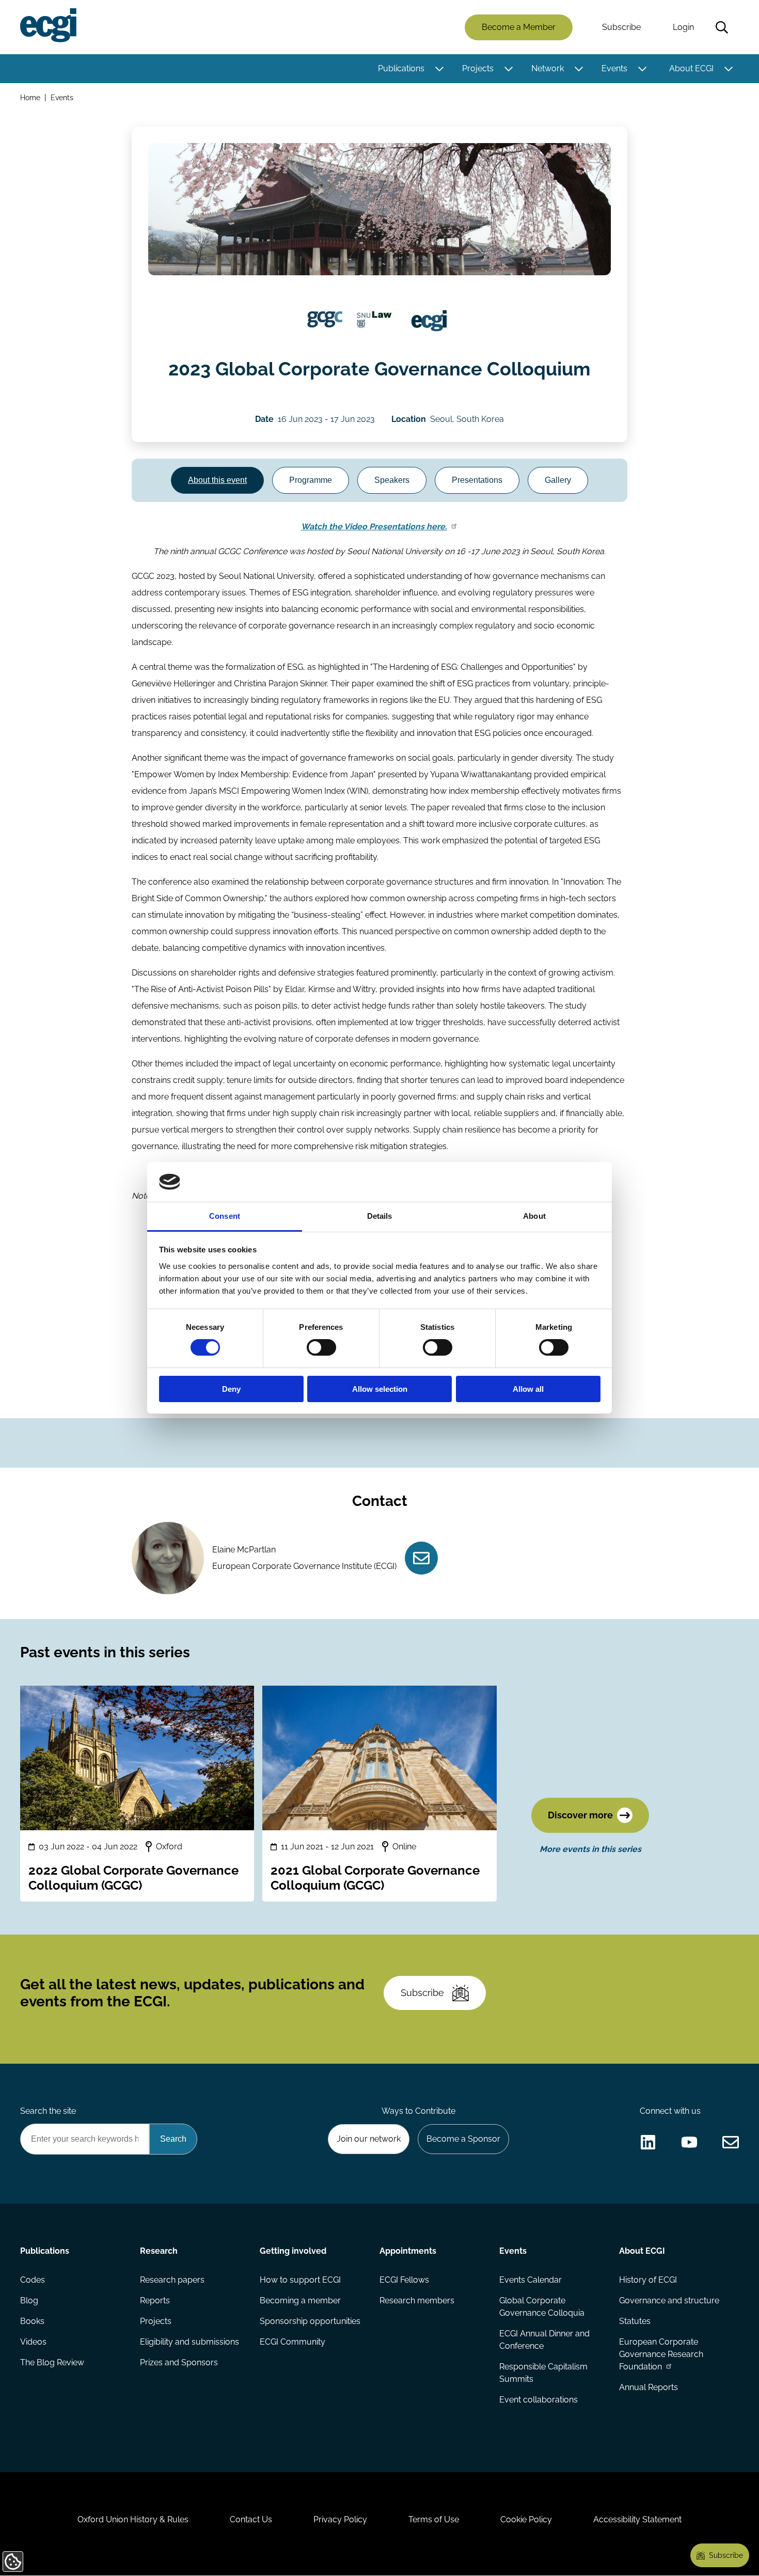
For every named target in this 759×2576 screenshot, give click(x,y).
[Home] (48, 25)
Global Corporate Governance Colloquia (542, 2307)
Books (32, 2321)
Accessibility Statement (637, 2519)
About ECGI (691, 68)
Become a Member (519, 27)
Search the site (48, 2111)
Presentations (477, 480)
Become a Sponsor (463, 2139)
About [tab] (534, 1216)
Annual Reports (649, 2387)
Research (159, 2251)
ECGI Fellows (404, 2280)
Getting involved (293, 2251)
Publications (401, 68)
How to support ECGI (300, 2280)
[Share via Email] (731, 2142)
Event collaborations (539, 2400)
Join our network (369, 2139)
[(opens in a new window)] (325, 321)
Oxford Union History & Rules (133, 2519)
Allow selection (380, 1389)
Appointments (408, 2251)
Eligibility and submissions (189, 2342)
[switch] (321, 1347)
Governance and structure (669, 2300)
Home (30, 97)
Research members (417, 2300)
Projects (478, 68)
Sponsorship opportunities (310, 2321)
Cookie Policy (526, 2519)
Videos (33, 2342)
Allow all (528, 1389)
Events (614, 68)
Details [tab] (380, 1216)
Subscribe (621, 27)
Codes (33, 2280)
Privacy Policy (340, 2519)
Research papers (172, 2280)
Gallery (558, 480)
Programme (311, 480)
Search (722, 27)
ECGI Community (292, 2342)
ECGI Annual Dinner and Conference (544, 2340)
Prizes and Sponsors (179, 2362)
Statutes (635, 2321)
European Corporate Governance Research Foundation (661, 2354)
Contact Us (251, 2519)
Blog (29, 2300)
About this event (217, 480)
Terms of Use (434, 2519)
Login (683, 27)
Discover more (580, 1815)
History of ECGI (648, 2280)
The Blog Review (52, 2362)
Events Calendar (531, 2280)
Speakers (392, 480)
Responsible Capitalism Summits (543, 2373)
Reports (155, 2300)
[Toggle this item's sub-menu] (439, 69)
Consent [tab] (225, 1216)
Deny (231, 1389)
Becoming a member (300, 2300)
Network (548, 68)
